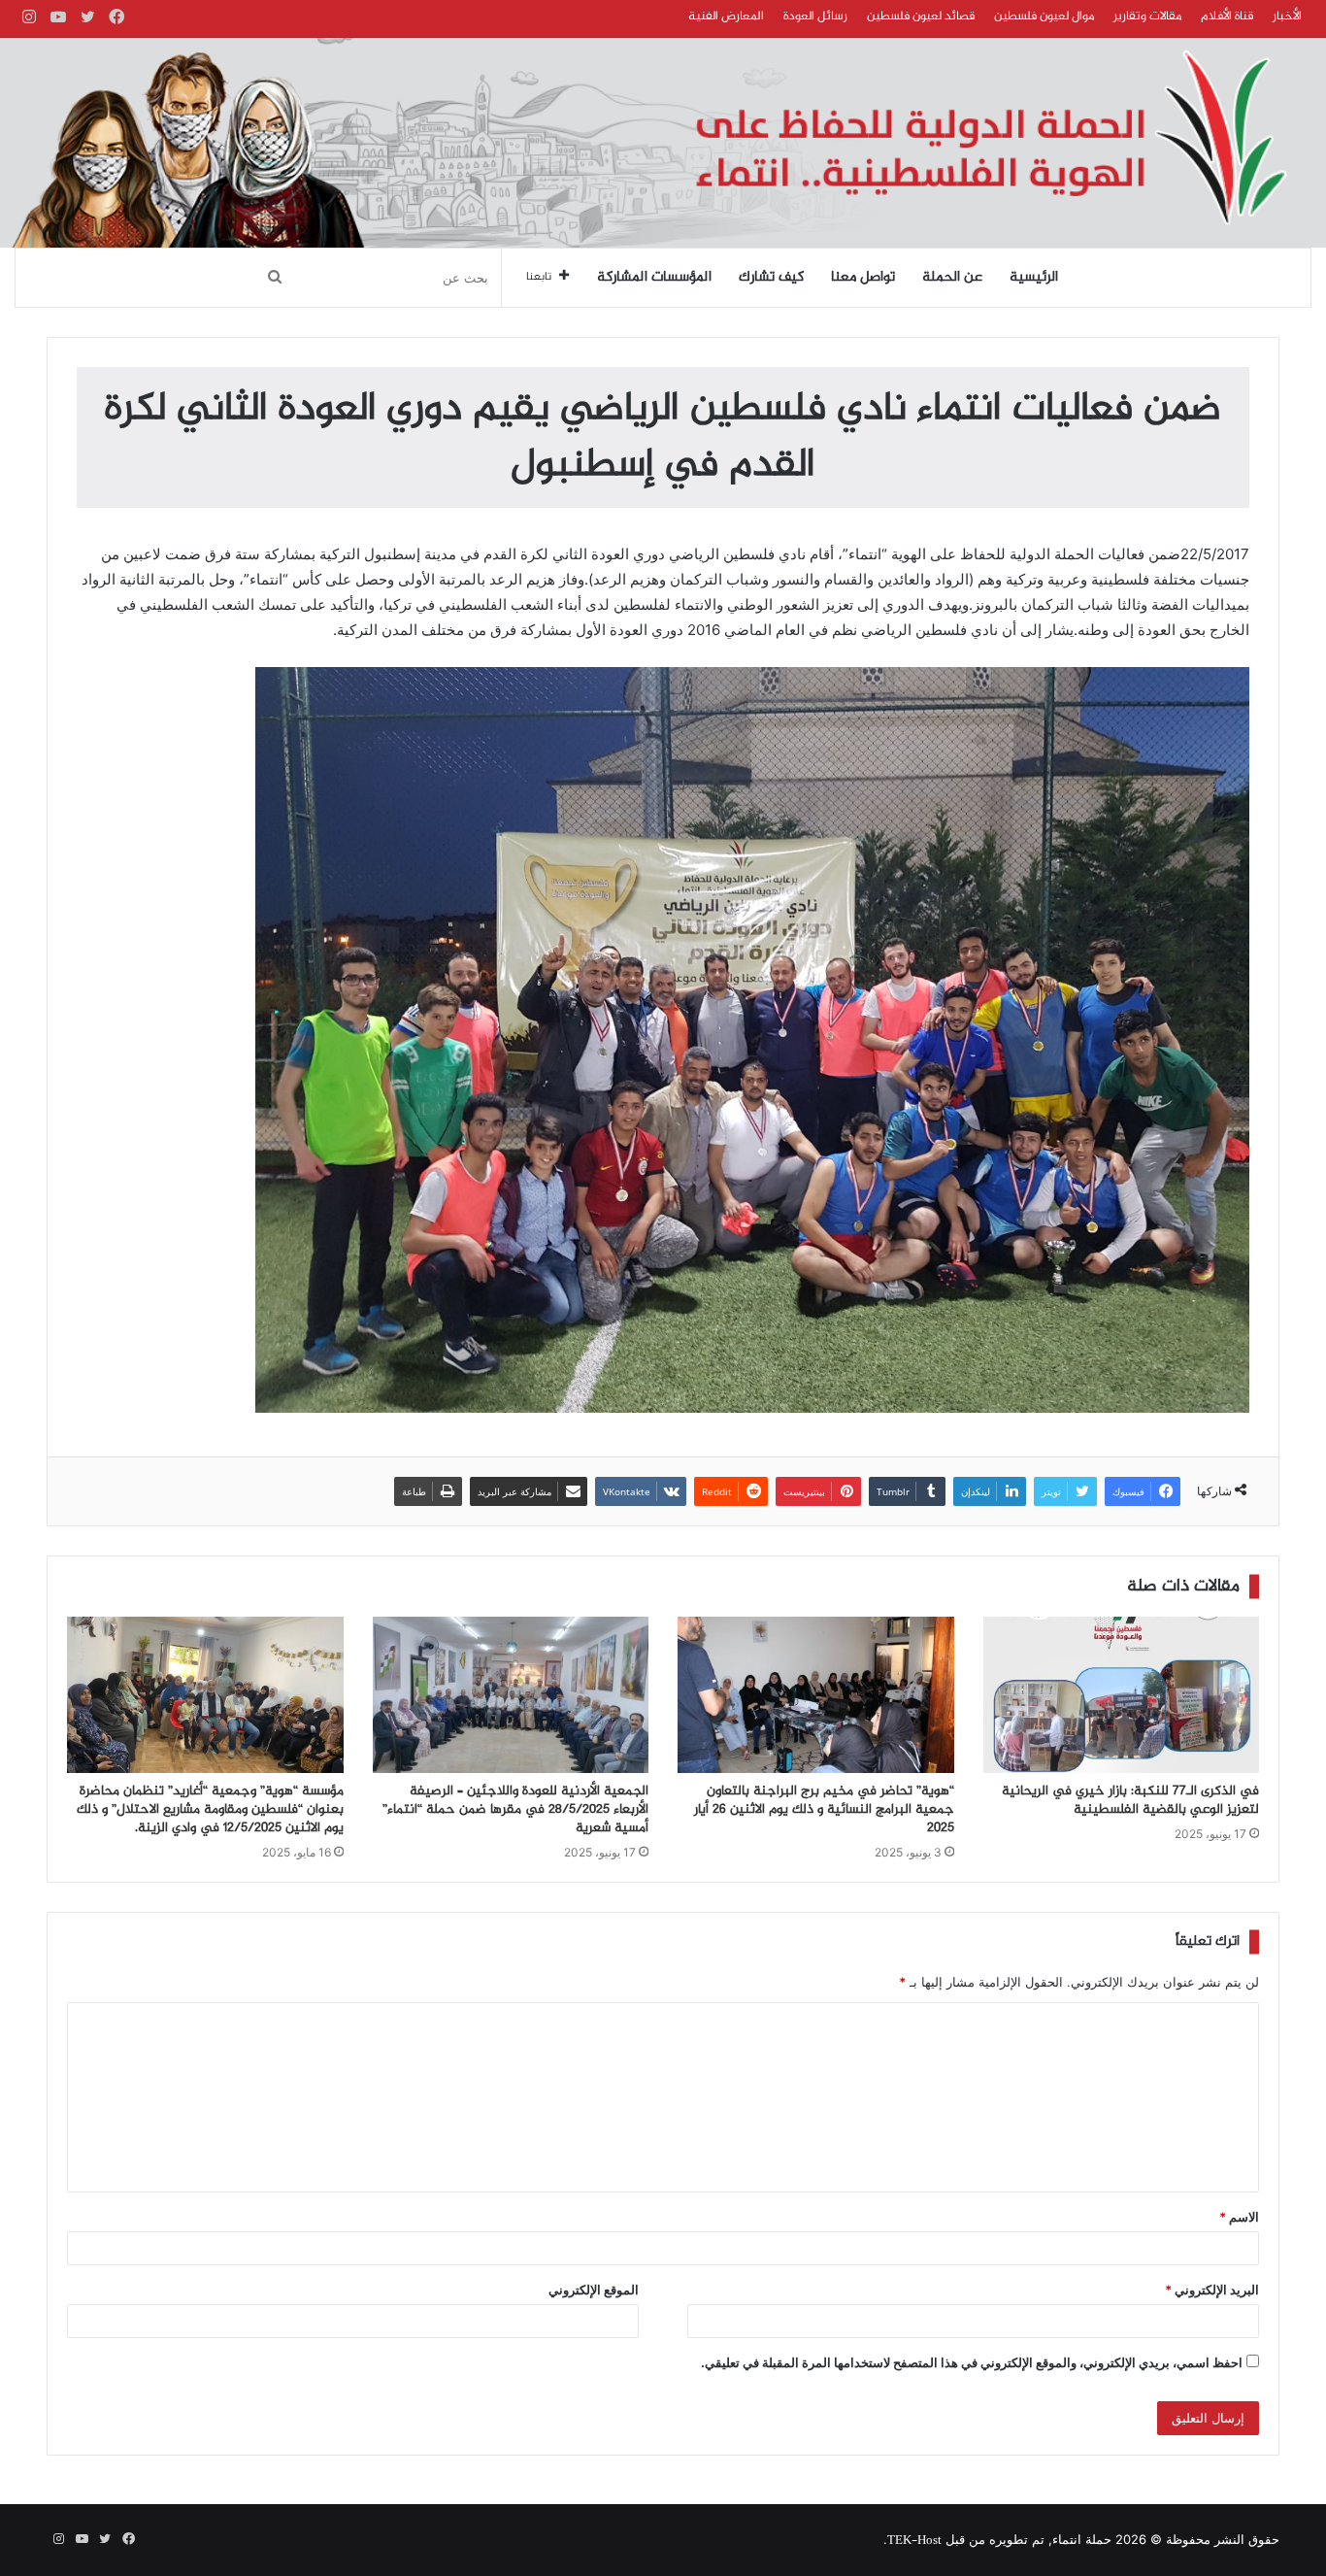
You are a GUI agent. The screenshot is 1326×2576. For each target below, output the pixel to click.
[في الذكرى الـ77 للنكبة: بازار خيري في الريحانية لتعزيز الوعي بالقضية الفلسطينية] (1122, 1694)
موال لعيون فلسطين (1044, 17)
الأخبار (1287, 17)
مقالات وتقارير (1147, 17)
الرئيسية (1034, 278)
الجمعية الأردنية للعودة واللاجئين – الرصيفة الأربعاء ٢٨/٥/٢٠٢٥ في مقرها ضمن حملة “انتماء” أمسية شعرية (515, 1810)
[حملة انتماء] (663, 143)
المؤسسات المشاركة (654, 278)
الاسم (1239, 2217)
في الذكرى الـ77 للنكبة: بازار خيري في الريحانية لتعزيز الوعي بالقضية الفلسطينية (1130, 1801)
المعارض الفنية (726, 17)
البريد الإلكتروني (1212, 2290)
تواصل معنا (863, 278)
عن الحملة (952, 278)
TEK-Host (914, 2541)
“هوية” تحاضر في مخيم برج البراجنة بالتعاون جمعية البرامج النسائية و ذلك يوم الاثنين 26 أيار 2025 (824, 1810)
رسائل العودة (815, 17)
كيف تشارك (771, 278)
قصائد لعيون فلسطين (921, 17)
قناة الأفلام (1227, 17)
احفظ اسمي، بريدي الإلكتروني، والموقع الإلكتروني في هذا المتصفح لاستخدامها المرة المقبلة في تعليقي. (972, 2362)
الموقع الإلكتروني (594, 2290)
